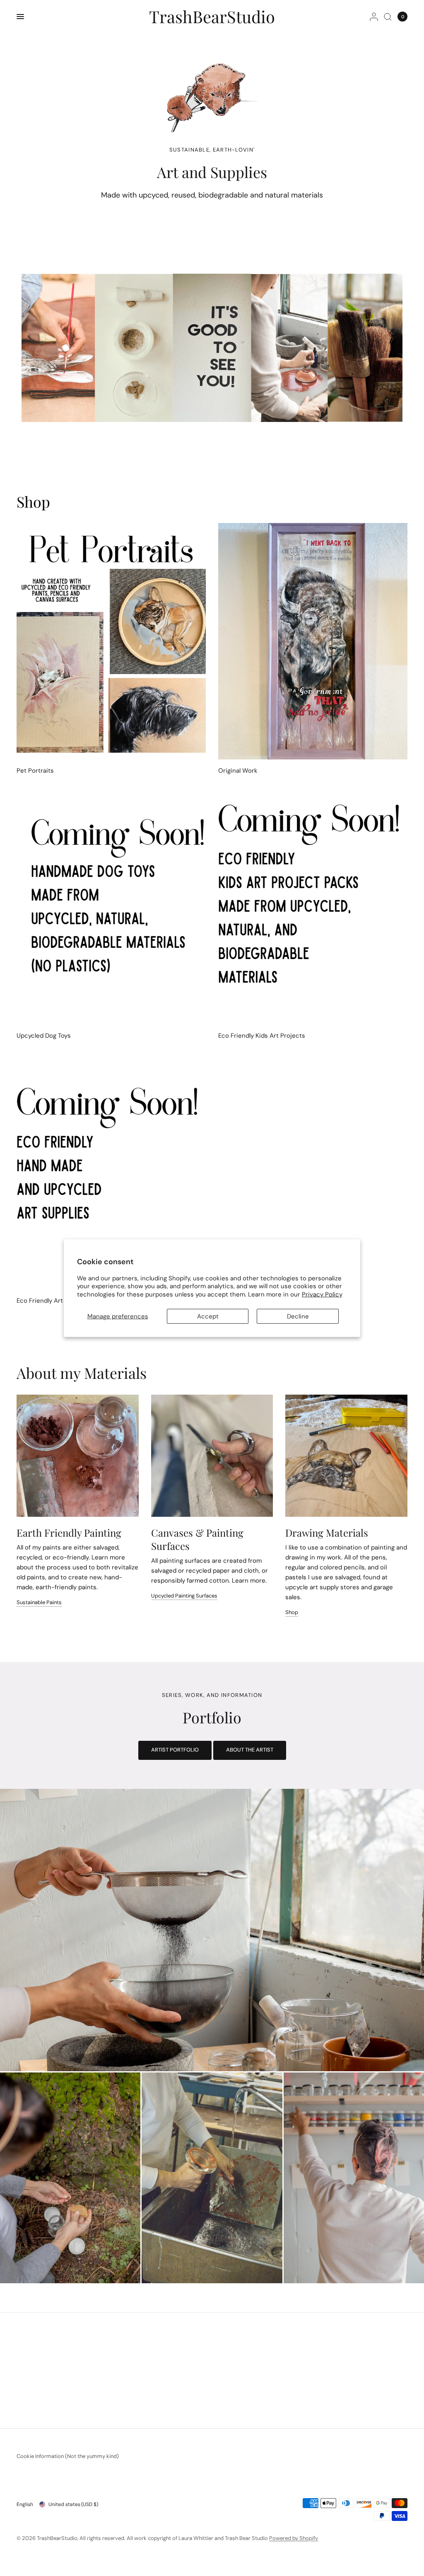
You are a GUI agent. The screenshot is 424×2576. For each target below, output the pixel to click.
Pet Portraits (35, 771)
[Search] (388, 17)
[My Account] (374, 17)
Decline (298, 1316)
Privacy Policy (322, 1294)
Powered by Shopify (294, 2538)
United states (73, 2504)
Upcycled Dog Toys (44, 1036)
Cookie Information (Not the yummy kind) (68, 2456)
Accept (208, 1316)
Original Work (238, 771)
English (25, 2504)
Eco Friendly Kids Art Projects (262, 1036)
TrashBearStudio (212, 17)
